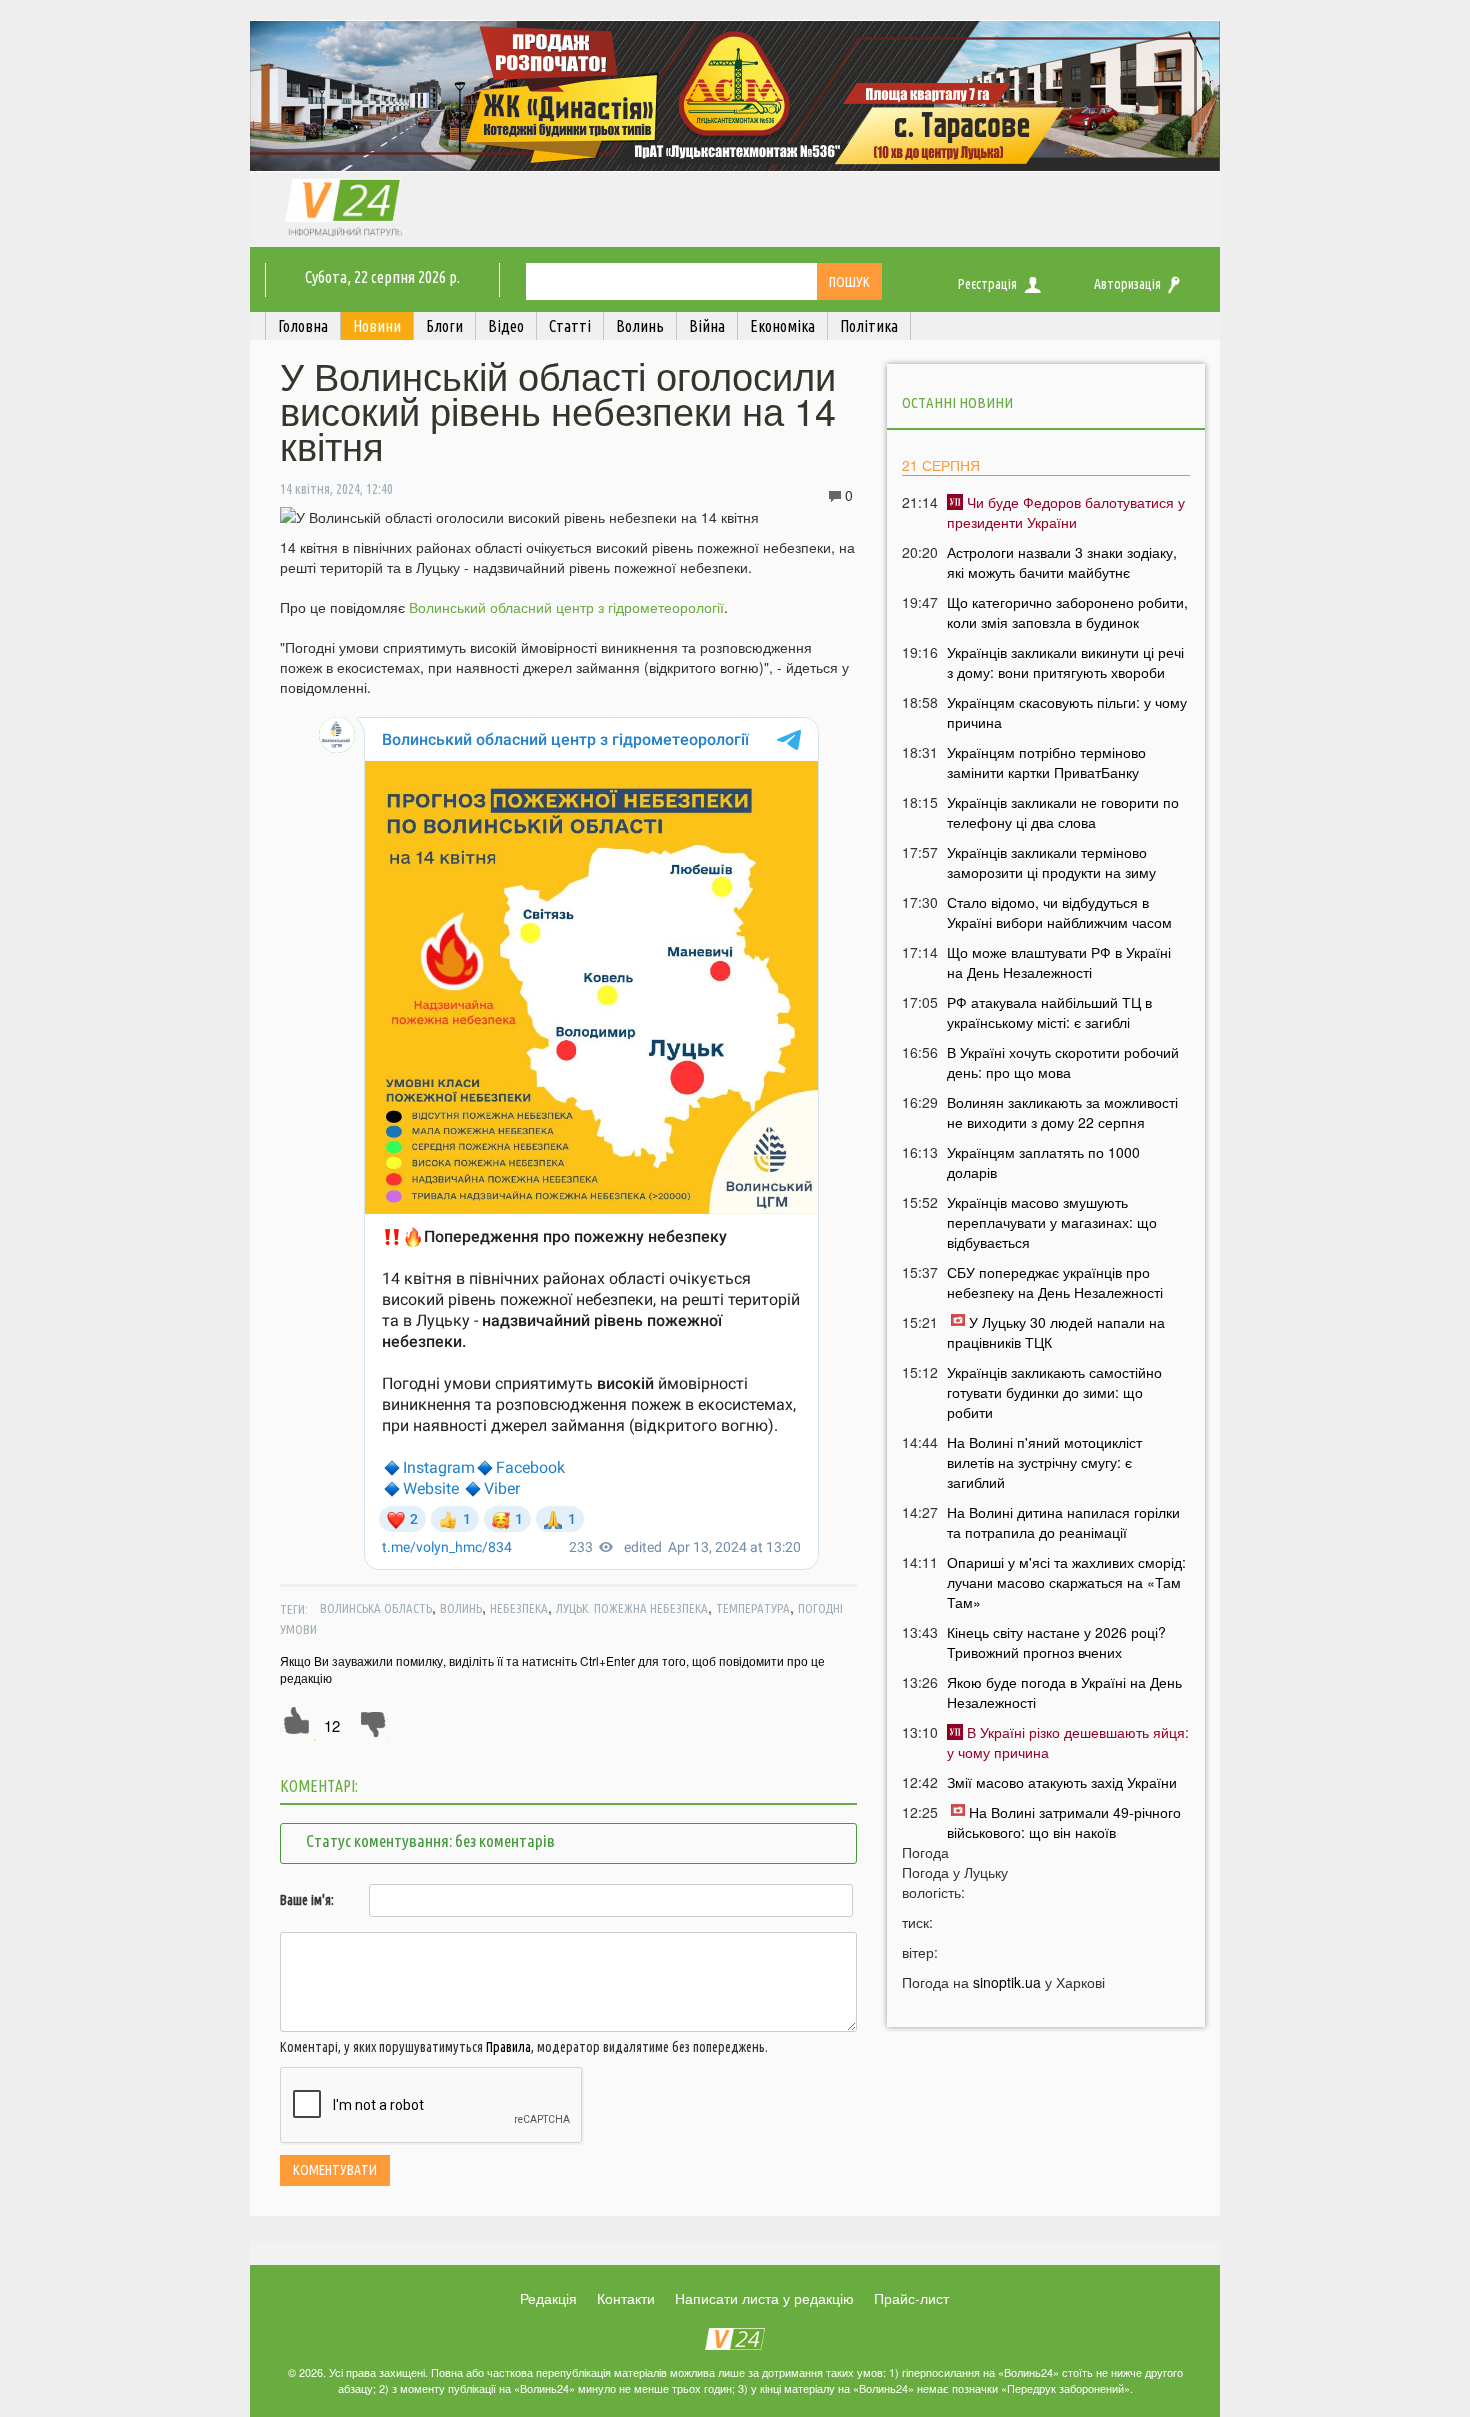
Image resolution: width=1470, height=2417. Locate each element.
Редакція (548, 2298)
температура (753, 1608)
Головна (303, 326)
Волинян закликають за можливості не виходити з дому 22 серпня (1062, 1112)
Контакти (626, 2298)
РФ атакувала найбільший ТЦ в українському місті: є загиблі (1049, 1012)
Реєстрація (987, 284)
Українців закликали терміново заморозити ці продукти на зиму (1051, 862)
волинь (461, 1608)
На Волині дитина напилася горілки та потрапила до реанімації (1063, 1522)
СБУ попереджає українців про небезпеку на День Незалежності (1055, 1282)
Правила (508, 2047)
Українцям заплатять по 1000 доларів (1043, 1162)
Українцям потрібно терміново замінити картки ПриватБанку (1046, 762)
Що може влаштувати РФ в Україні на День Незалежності (1059, 962)
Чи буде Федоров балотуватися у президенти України (1066, 512)
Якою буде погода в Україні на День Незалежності (1064, 1692)
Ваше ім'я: (307, 1900)
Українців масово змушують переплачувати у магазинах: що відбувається (1052, 1222)
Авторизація (1127, 284)
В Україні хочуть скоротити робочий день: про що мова (1063, 1062)
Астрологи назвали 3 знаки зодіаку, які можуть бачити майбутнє (1062, 562)
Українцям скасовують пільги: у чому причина (1067, 712)
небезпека (519, 1608)
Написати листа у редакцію (764, 2298)
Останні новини (957, 402)
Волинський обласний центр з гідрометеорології (566, 607)
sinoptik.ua (1007, 1982)
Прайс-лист (911, 2298)
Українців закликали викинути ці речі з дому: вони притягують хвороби (1065, 662)
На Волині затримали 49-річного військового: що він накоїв (1064, 1822)
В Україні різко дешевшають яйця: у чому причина (1068, 1742)
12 (332, 1725)
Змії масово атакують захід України (1062, 1782)
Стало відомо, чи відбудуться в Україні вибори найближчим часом (1059, 912)
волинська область (376, 1608)
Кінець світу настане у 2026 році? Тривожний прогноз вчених (1056, 1642)
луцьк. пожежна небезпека (632, 1608)
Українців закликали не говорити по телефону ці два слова (1063, 812)
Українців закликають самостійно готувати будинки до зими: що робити (1054, 1392)
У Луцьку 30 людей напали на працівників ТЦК (1056, 1332)
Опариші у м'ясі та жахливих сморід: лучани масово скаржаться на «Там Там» (1066, 1582)
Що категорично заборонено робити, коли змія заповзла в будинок (1067, 612)
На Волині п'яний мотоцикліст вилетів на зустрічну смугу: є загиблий (1044, 1462)
